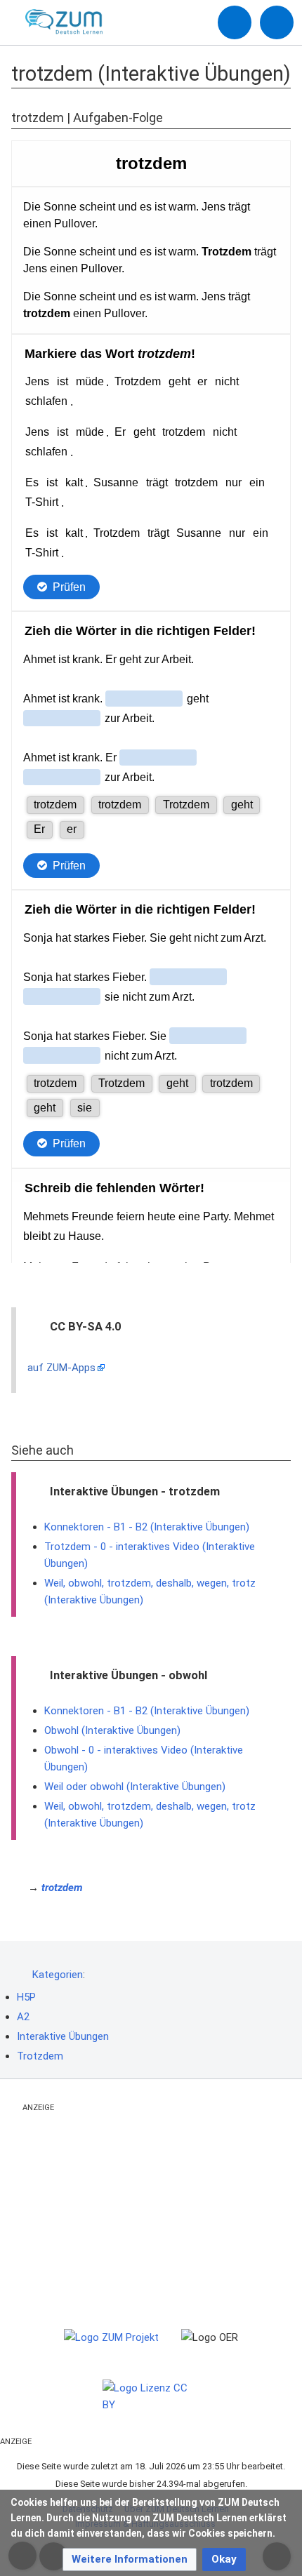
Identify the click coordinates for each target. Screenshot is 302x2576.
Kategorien (58, 1975)
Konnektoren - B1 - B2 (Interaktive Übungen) (147, 1527)
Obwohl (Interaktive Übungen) (112, 1730)
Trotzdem (40, 2056)
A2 (23, 2017)
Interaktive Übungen (63, 2036)
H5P (26, 1997)
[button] (130, 2560)
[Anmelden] (235, 22)
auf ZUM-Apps (61, 1368)
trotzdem (62, 1888)
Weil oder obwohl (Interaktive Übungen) (135, 1787)
